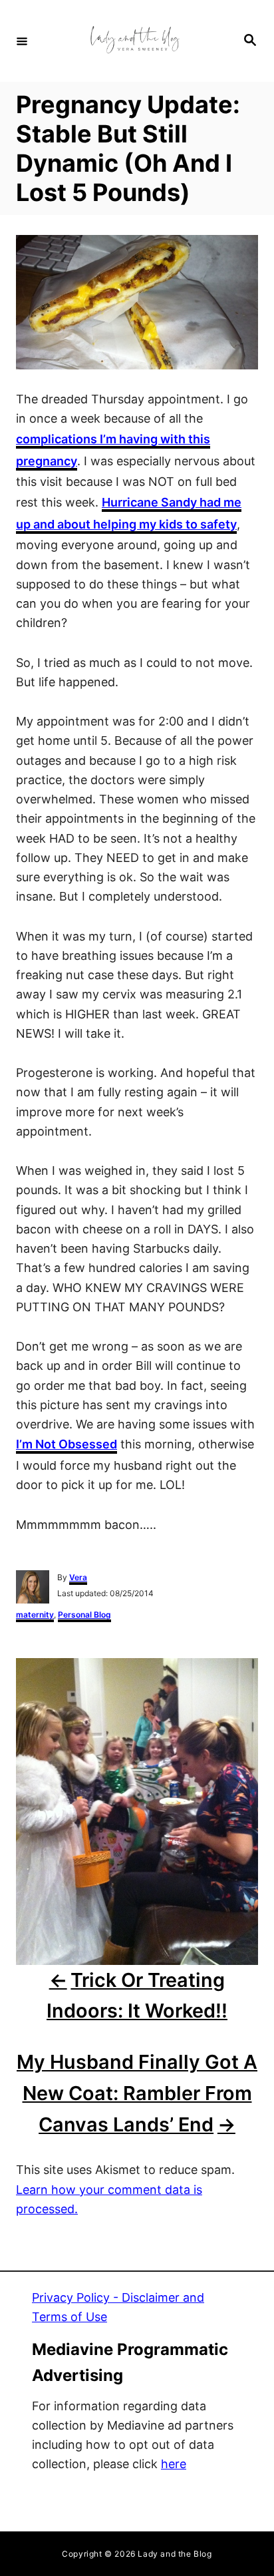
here (174, 2464)
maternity (35, 1614)
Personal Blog (84, 1614)
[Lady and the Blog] (135, 41)
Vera (78, 1577)
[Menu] (22, 41)
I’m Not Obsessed (67, 1444)
